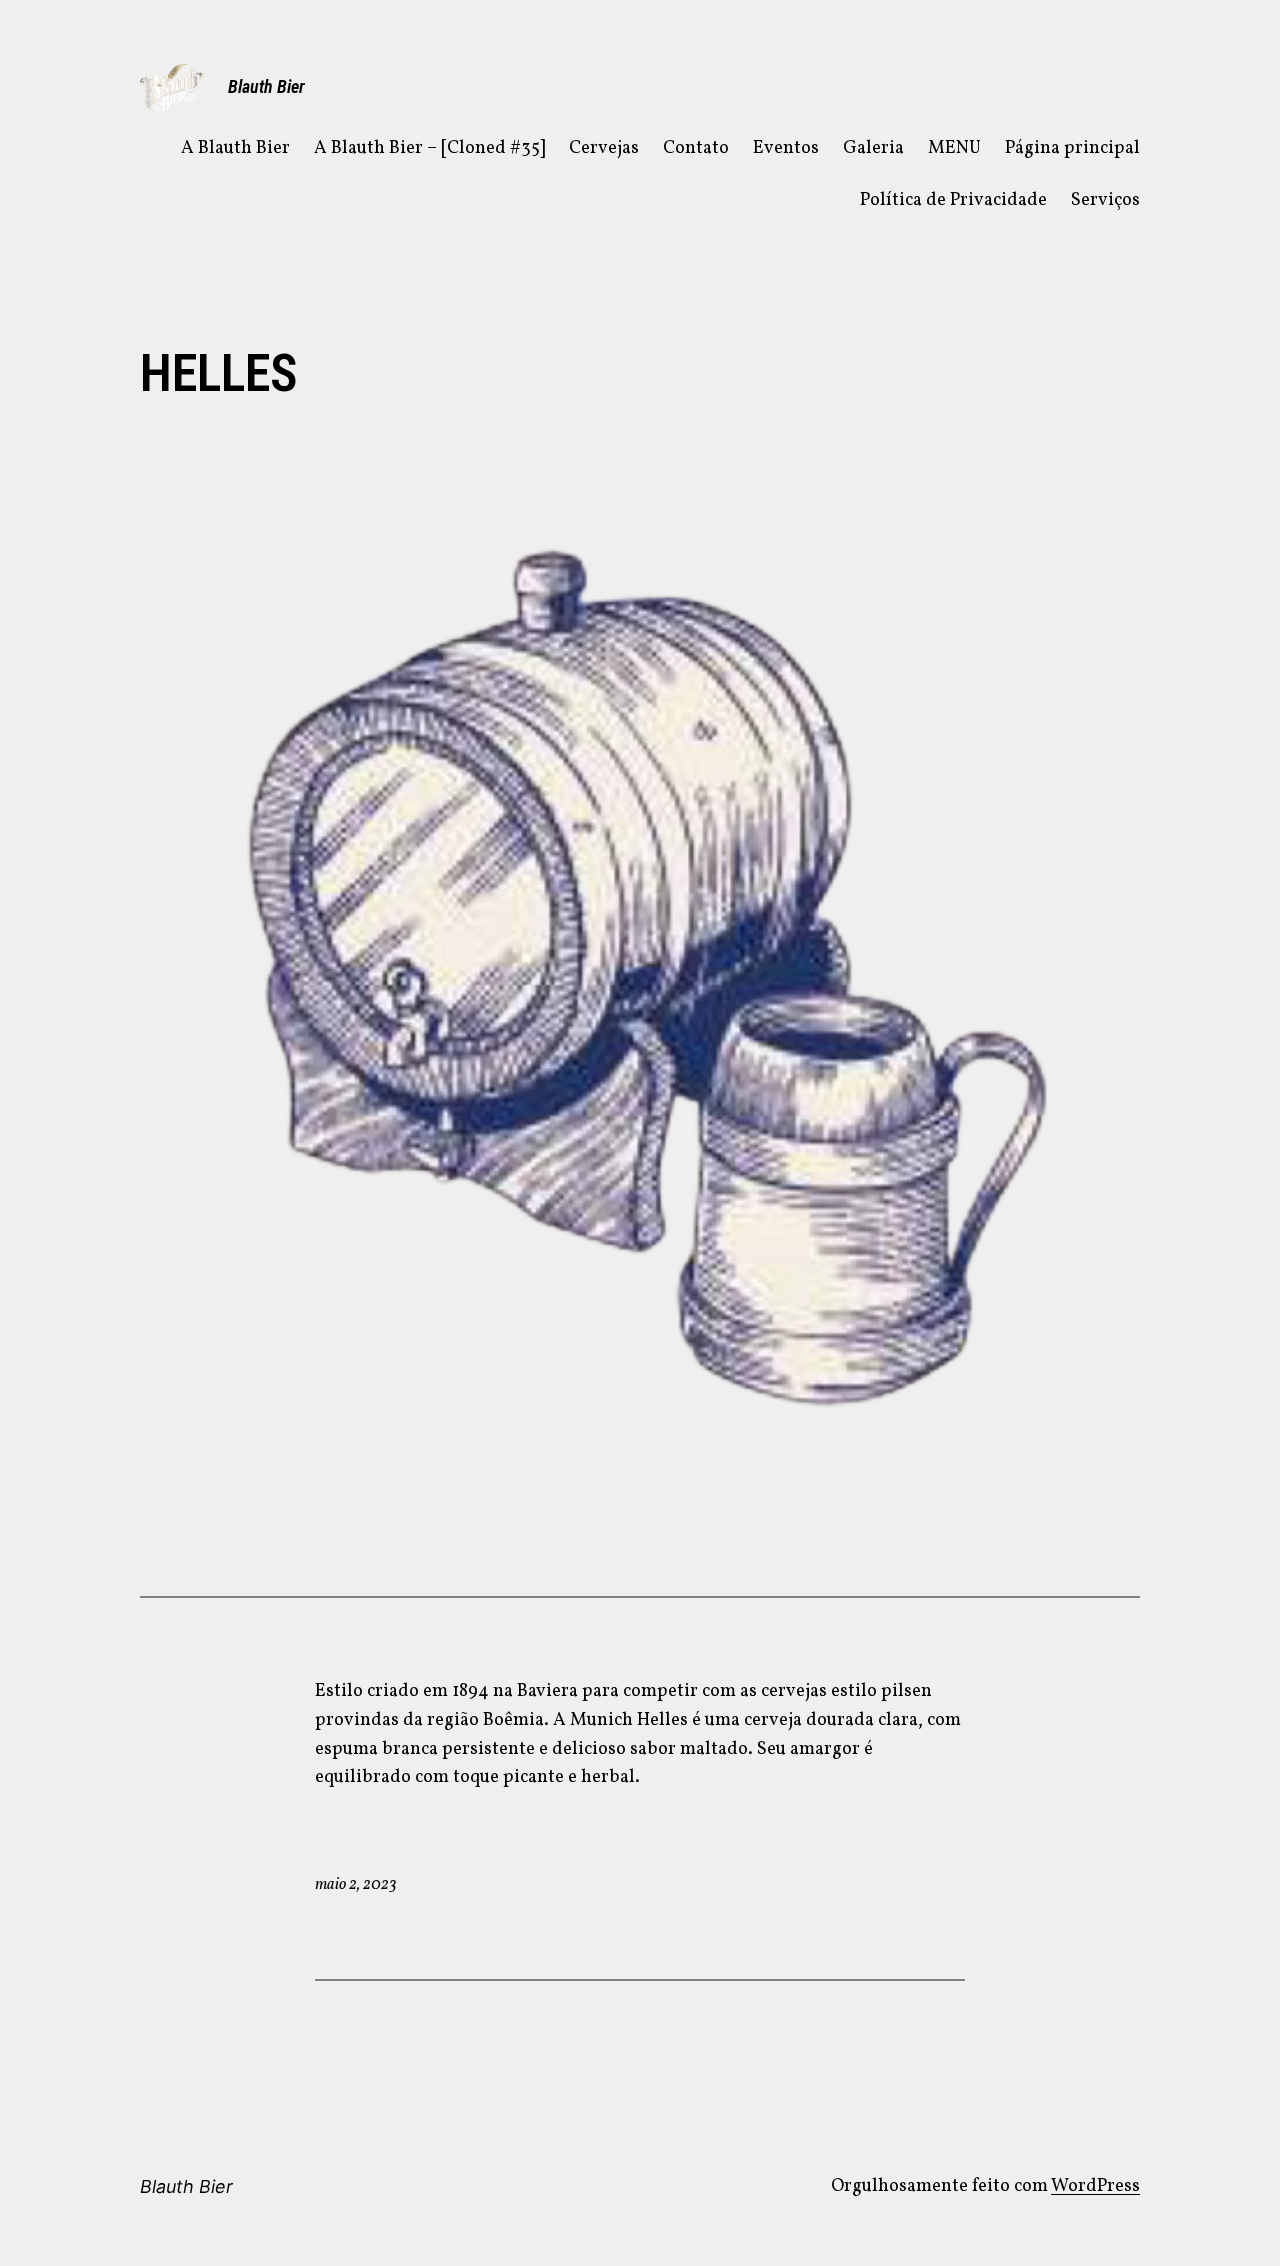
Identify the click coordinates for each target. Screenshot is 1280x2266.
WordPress (1095, 2186)
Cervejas (604, 148)
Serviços (1105, 200)
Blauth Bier (266, 86)
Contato (696, 148)
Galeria (873, 148)
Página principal (1072, 148)
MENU (954, 148)
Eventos (786, 148)
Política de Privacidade (953, 200)
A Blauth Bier (235, 148)
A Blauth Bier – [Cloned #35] (429, 148)
